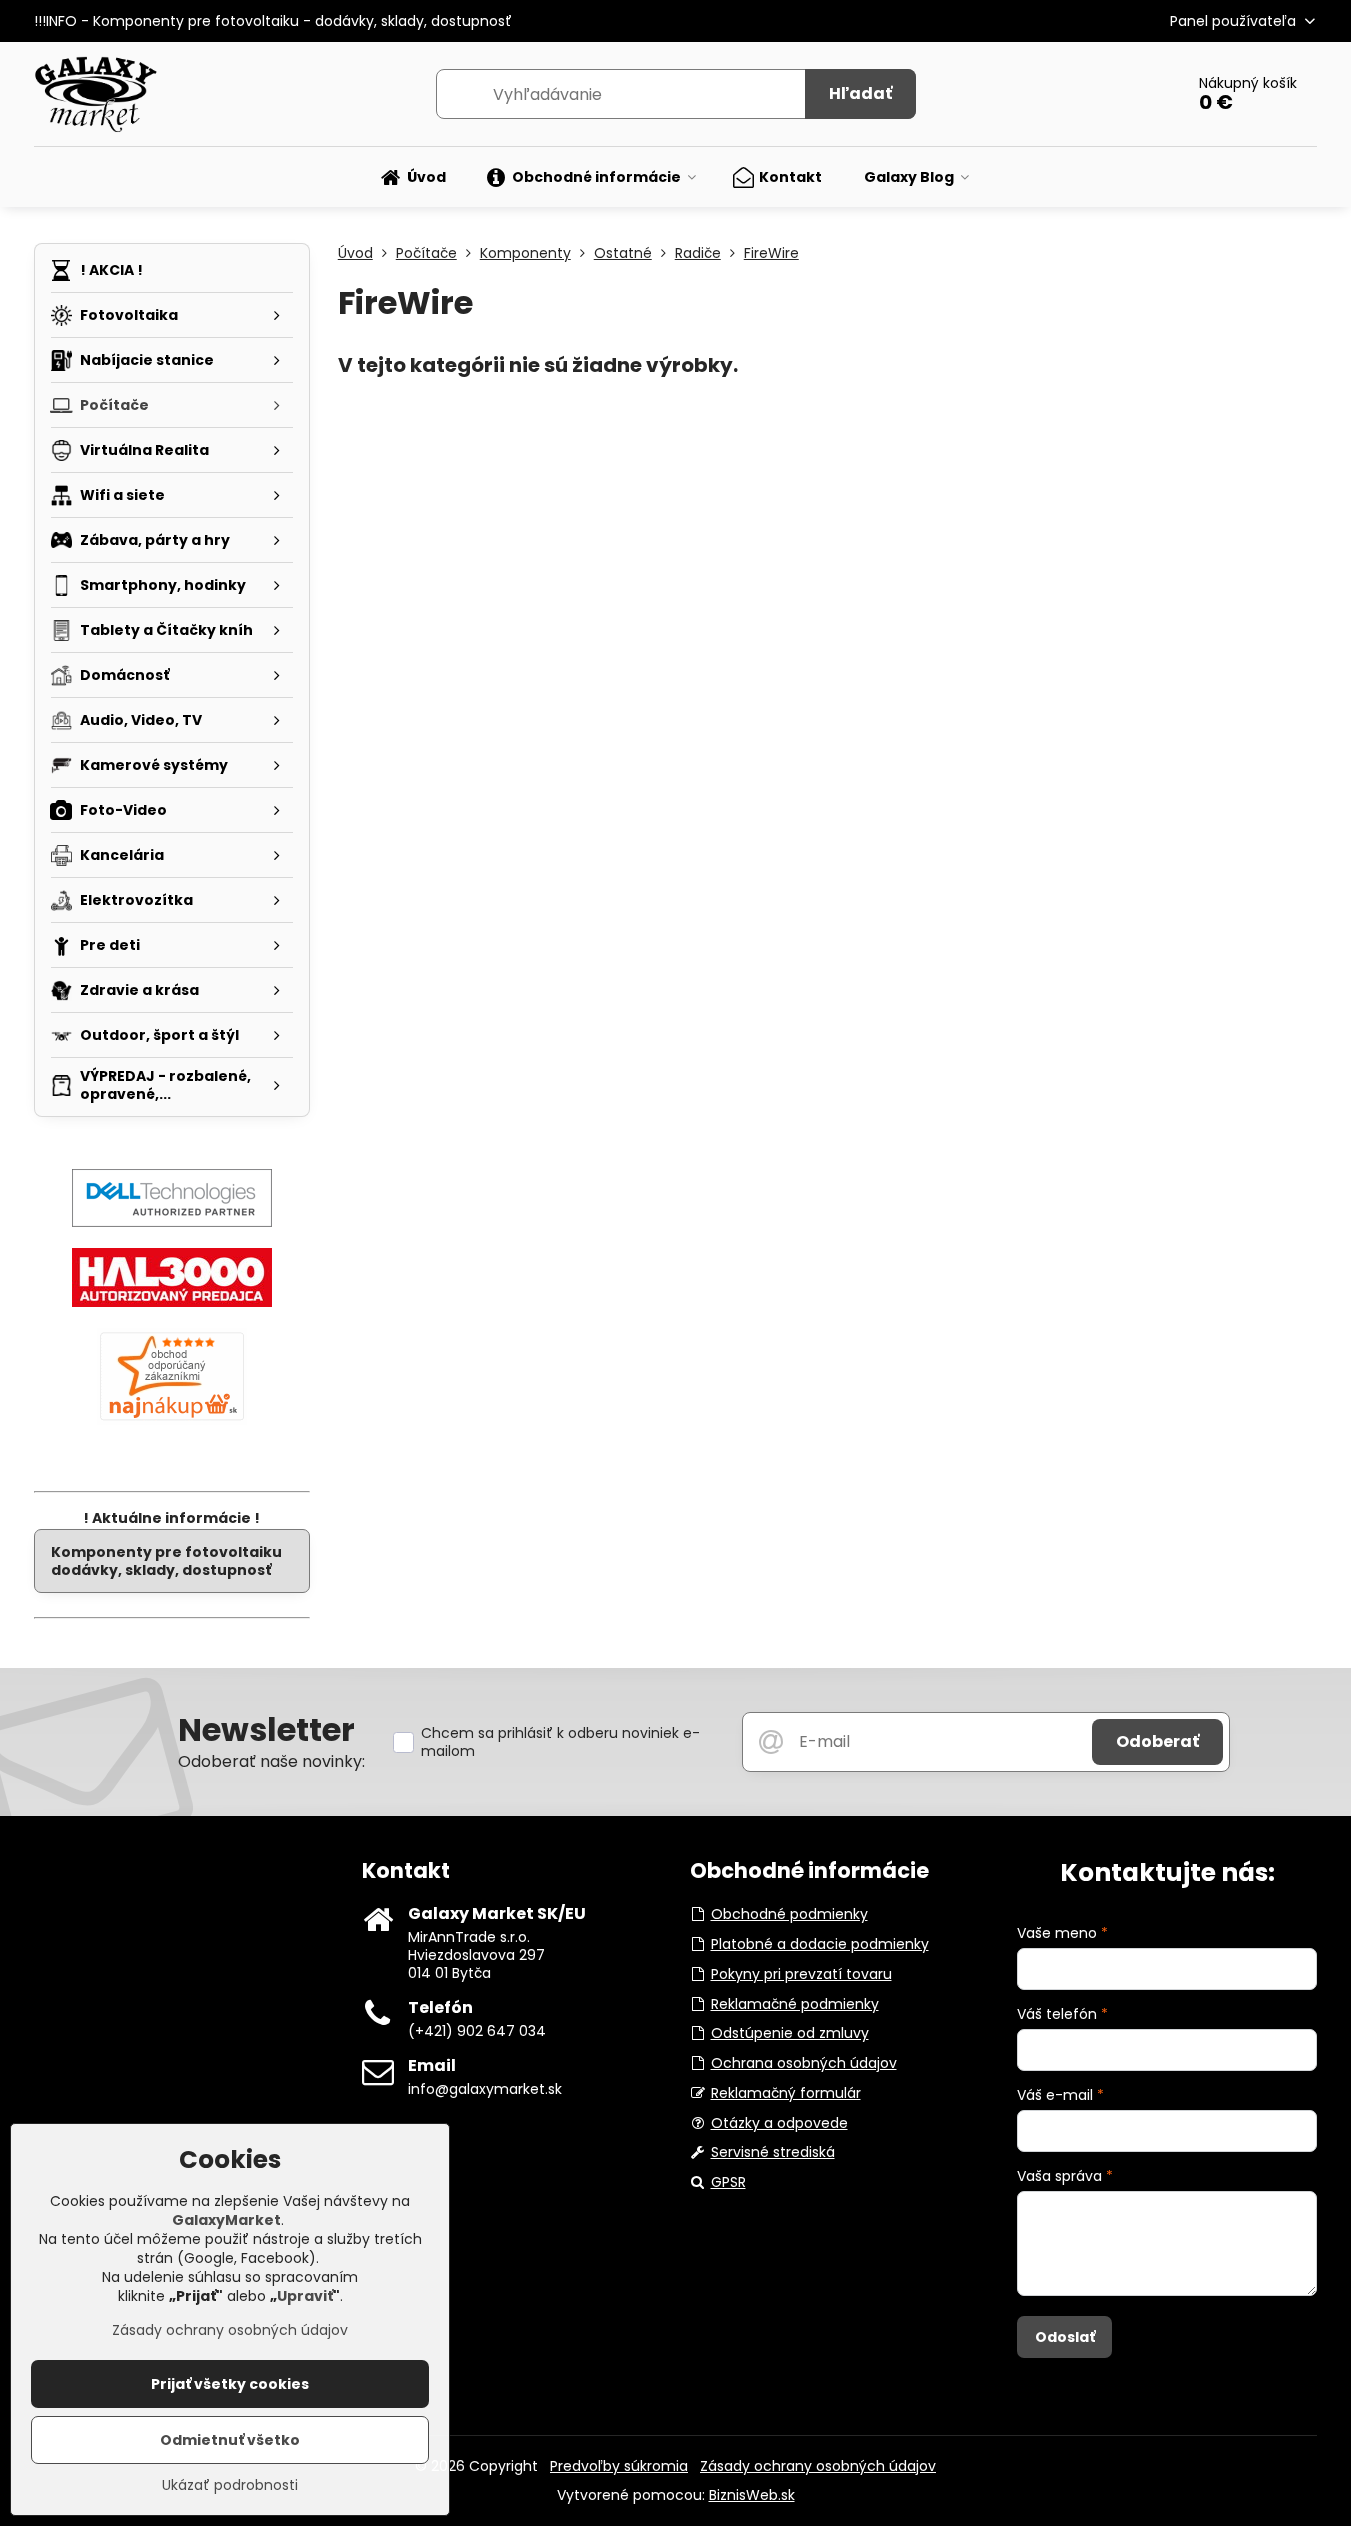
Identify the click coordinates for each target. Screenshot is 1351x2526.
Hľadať (860, 93)
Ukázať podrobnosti (230, 2485)
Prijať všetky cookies (230, 2384)
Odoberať (1157, 1741)
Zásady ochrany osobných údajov (818, 2466)
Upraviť (305, 2296)
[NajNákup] (172, 1420)
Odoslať (1065, 2337)
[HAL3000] (172, 1302)
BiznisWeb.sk (752, 2495)
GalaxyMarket (226, 2220)
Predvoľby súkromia (619, 2466)
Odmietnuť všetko (230, 2440)
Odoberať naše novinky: (271, 1761)
